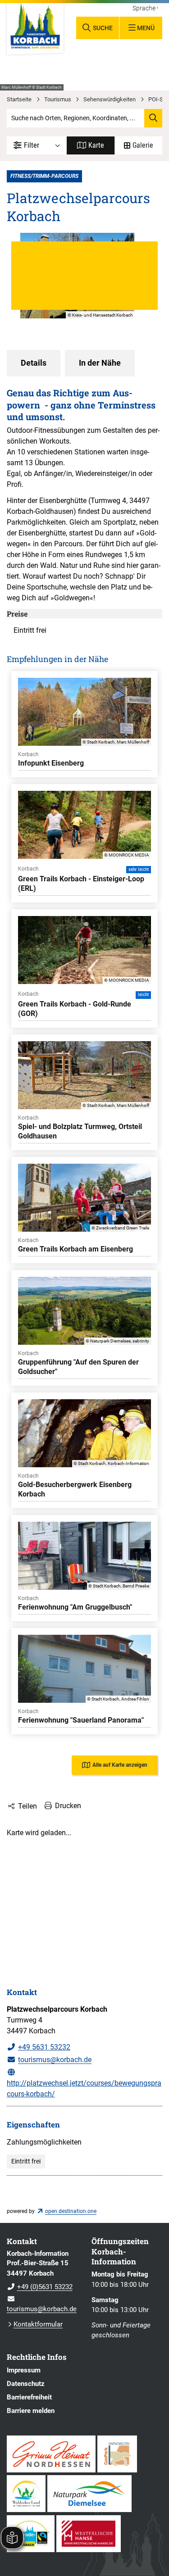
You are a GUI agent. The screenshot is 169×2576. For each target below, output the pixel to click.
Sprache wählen (145, 9)
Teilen (27, 1806)
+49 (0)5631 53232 (40, 2287)
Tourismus (58, 99)
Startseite (19, 99)
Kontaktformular (38, 2324)
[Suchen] (153, 118)
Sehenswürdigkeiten (110, 99)
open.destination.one (71, 2211)
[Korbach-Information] (42, 2281)
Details (34, 363)
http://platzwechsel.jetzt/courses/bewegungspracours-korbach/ (84, 2088)
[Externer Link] (51, 2454)
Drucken (68, 1806)
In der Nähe (100, 363)
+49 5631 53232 (44, 2047)
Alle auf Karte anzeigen (120, 1765)
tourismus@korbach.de (55, 2060)
